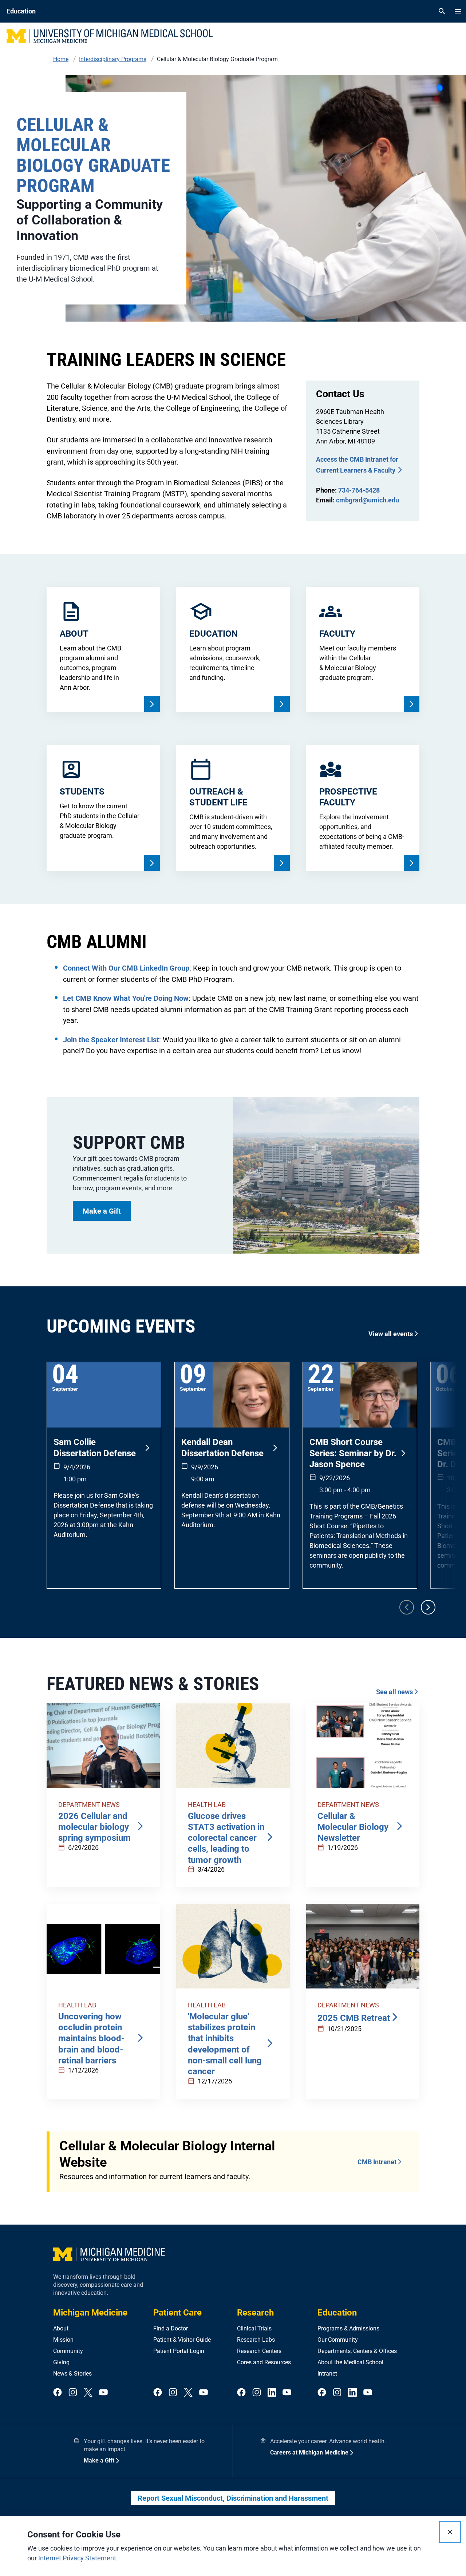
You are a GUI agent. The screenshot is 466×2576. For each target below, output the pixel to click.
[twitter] (88, 2393)
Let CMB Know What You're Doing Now (126, 998)
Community (68, 2351)
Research (255, 2313)
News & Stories (72, 2374)
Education (337, 2313)
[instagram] (73, 2393)
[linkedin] (272, 2393)
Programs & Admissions (348, 2328)
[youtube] (103, 2393)
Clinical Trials (254, 2328)
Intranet (327, 2374)
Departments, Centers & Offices (357, 2351)
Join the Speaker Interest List (111, 1040)
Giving (61, 2362)
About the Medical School (350, 2362)
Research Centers (259, 2351)
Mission (63, 2340)
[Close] (450, 2532)
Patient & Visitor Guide (182, 2340)
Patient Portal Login (179, 2351)
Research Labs (256, 2340)
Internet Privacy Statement (77, 2558)
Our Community (338, 2340)
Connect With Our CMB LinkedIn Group (126, 968)
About (61, 2328)
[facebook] (58, 2393)
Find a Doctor (171, 2328)
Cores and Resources (264, 2362)
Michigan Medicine (90, 2313)
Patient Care (177, 2313)
